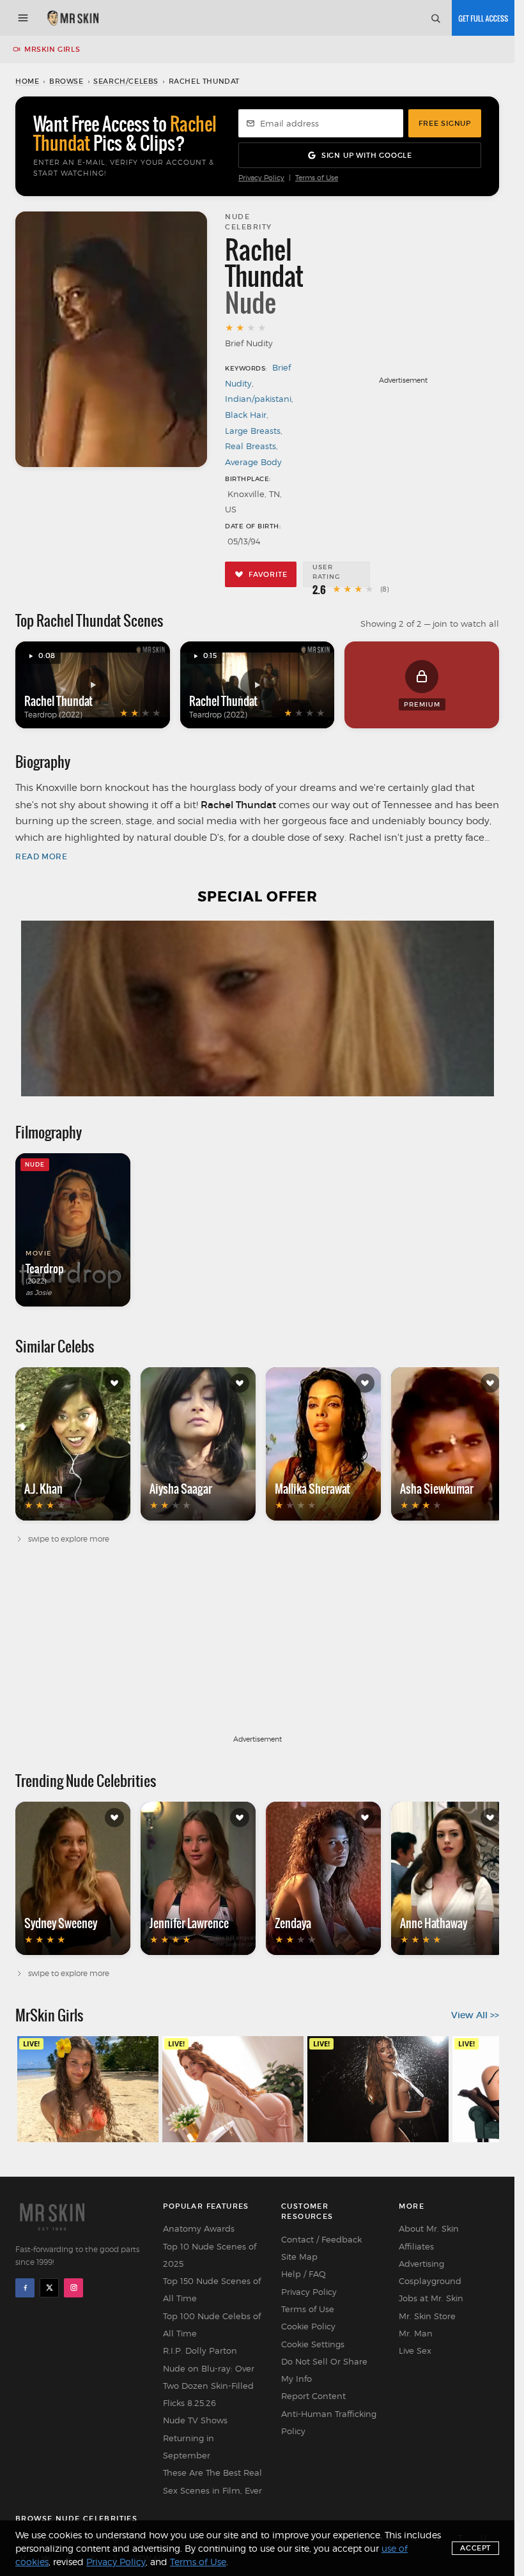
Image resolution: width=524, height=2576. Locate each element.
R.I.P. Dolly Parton (200, 2350)
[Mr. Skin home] (73, 18)
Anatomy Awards (199, 2228)
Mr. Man (416, 2333)
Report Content (313, 2396)
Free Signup (445, 123)
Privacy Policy (261, 178)
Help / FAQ (304, 2274)
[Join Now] (483, 18)
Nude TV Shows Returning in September (195, 2438)
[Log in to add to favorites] (114, 1383)
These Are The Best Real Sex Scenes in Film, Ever (212, 2481)
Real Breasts (250, 446)
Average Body (253, 462)
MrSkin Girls (52, 49)
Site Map (299, 2257)
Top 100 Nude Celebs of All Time (212, 2325)
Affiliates (416, 2246)
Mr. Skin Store (427, 2316)
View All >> (475, 2015)
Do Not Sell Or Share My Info (324, 2370)
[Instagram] (73, 2288)
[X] (49, 2288)
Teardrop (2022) (53, 715)
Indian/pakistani (258, 399)
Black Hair (246, 415)
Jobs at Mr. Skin (431, 2298)
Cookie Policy (308, 2326)
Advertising (421, 2264)
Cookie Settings (313, 2344)
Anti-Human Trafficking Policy (329, 2422)
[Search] (435, 18)
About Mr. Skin (429, 2228)
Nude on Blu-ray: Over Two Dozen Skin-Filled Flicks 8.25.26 (209, 2386)
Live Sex (415, 2350)
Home (27, 81)
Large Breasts (253, 431)
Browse (66, 81)
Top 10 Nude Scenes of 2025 (210, 2255)
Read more (41, 856)
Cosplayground (430, 2281)
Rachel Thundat (58, 701)
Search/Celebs (126, 81)
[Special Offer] (257, 1008)
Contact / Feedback (321, 2239)
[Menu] (23, 18)
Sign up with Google (367, 155)
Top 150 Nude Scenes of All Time (212, 2289)
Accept (475, 2548)
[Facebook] (25, 2288)
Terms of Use (317, 178)
